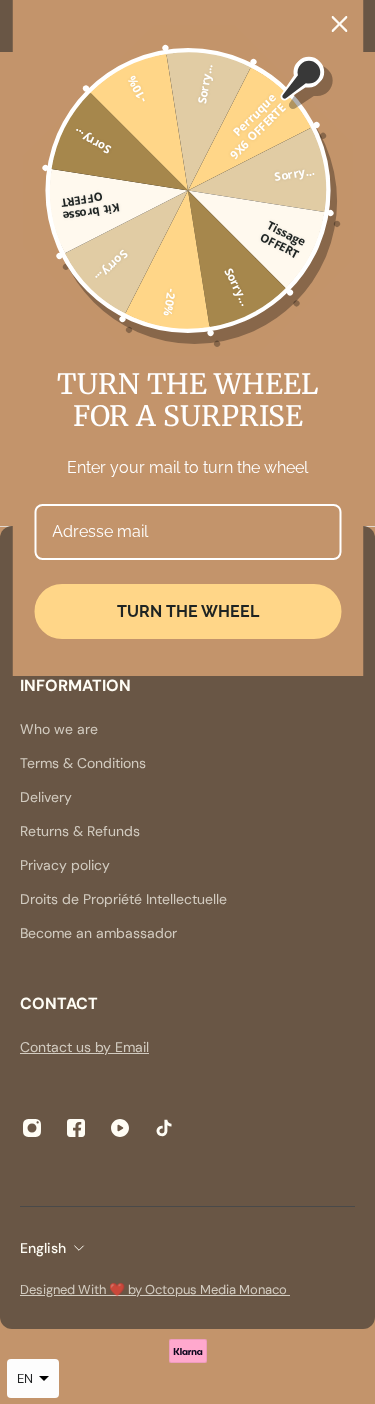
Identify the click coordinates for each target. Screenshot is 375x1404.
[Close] (339, 24)
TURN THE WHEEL (188, 611)
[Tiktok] (164, 1128)
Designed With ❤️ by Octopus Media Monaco (155, 1289)
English (43, 1248)
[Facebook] (76, 1128)
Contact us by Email (84, 1047)
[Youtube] (120, 1128)
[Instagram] (32, 1128)
